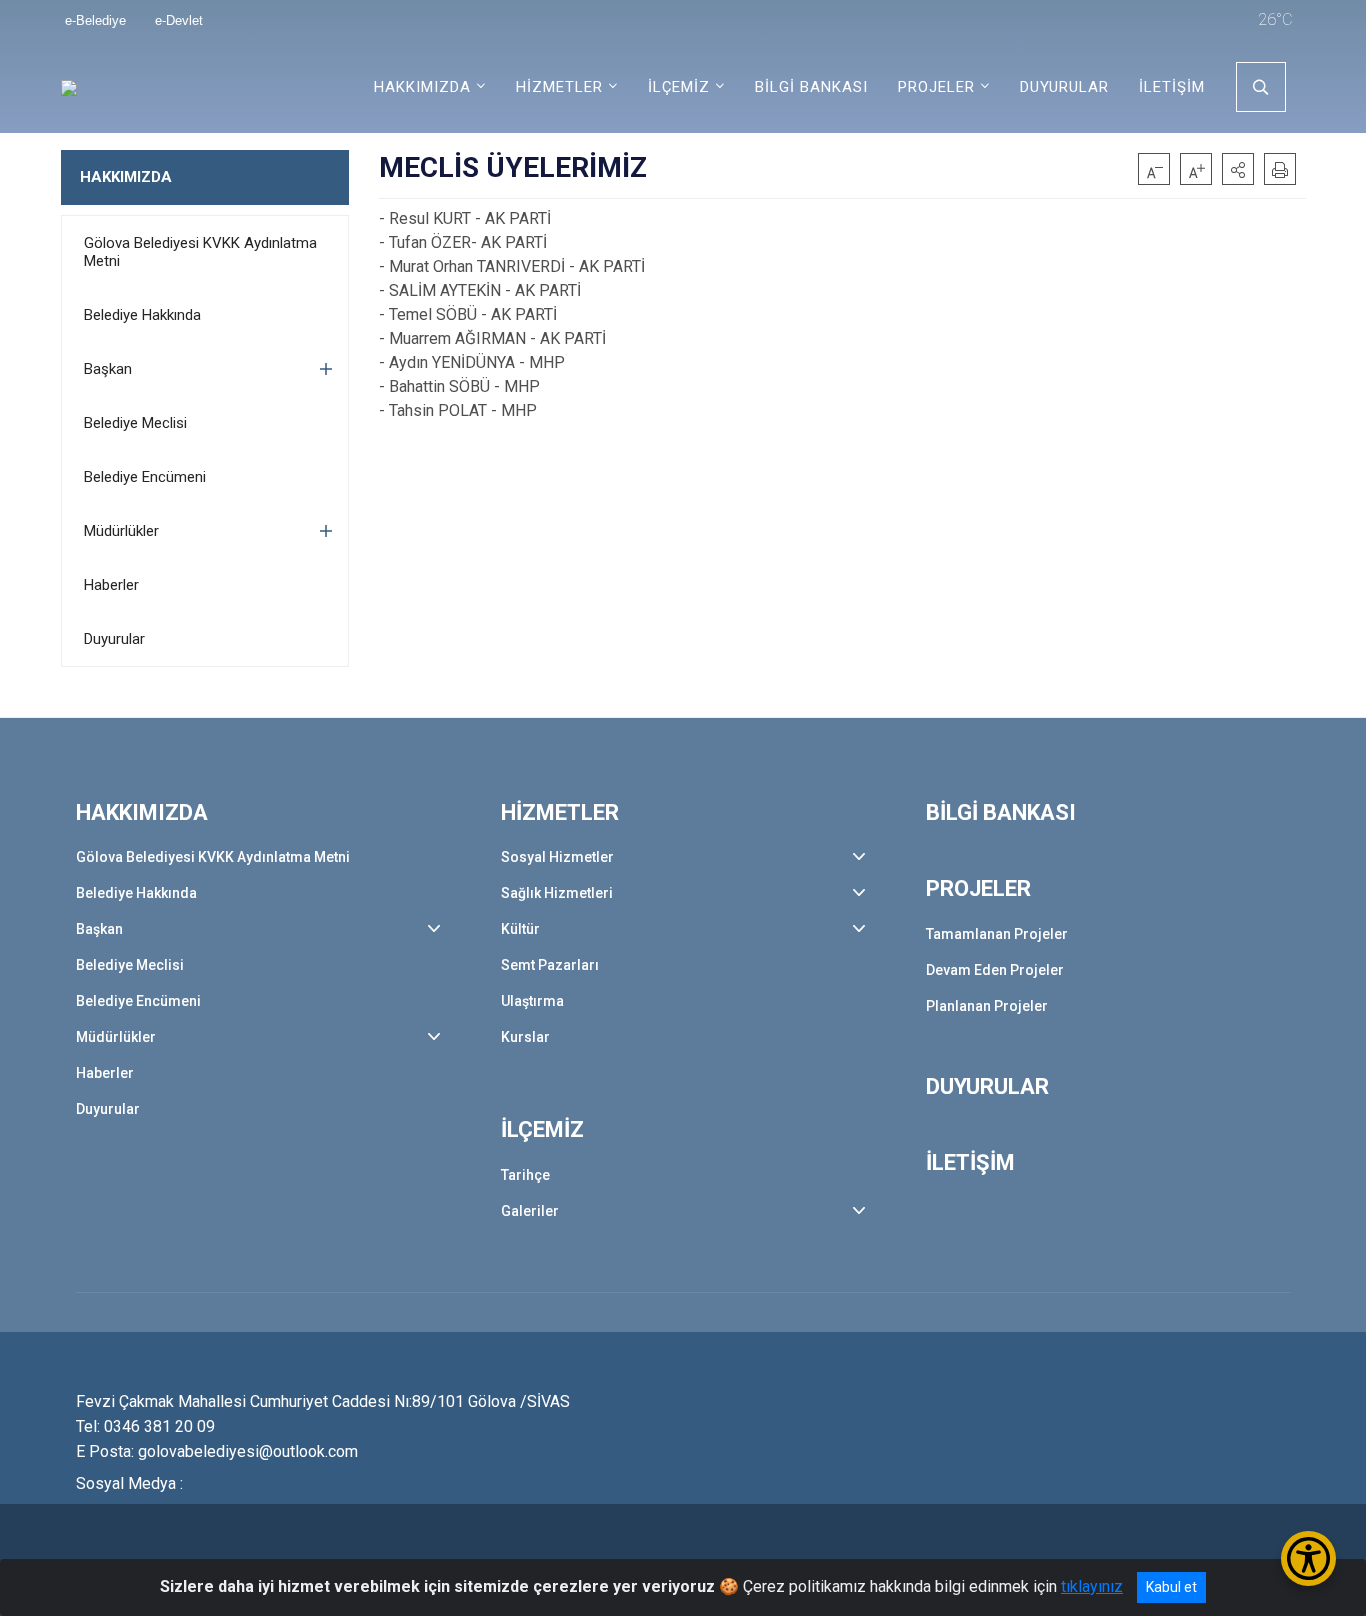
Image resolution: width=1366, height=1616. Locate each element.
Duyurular (114, 639)
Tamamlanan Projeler (997, 934)
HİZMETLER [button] (559, 87)
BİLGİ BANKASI (811, 87)
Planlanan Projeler (987, 1006)
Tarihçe (525, 1175)
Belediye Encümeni (145, 477)
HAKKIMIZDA (126, 177)
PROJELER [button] (936, 87)
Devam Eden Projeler (995, 970)
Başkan (108, 369)
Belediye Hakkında (142, 315)
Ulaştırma (532, 1001)
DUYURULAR (1064, 87)
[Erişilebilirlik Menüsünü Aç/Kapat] (1308, 1558)
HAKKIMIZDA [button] (422, 87)
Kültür (520, 929)
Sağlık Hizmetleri (557, 893)
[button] (1238, 169)
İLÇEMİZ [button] (679, 87)
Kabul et (1171, 1587)
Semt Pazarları (550, 965)
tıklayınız (1092, 1586)
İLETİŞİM (1172, 87)
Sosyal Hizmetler (557, 857)
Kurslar (525, 1037)
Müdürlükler (121, 531)
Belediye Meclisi (135, 423)
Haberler (111, 585)
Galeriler (530, 1211)
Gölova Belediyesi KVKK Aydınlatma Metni (200, 252)
